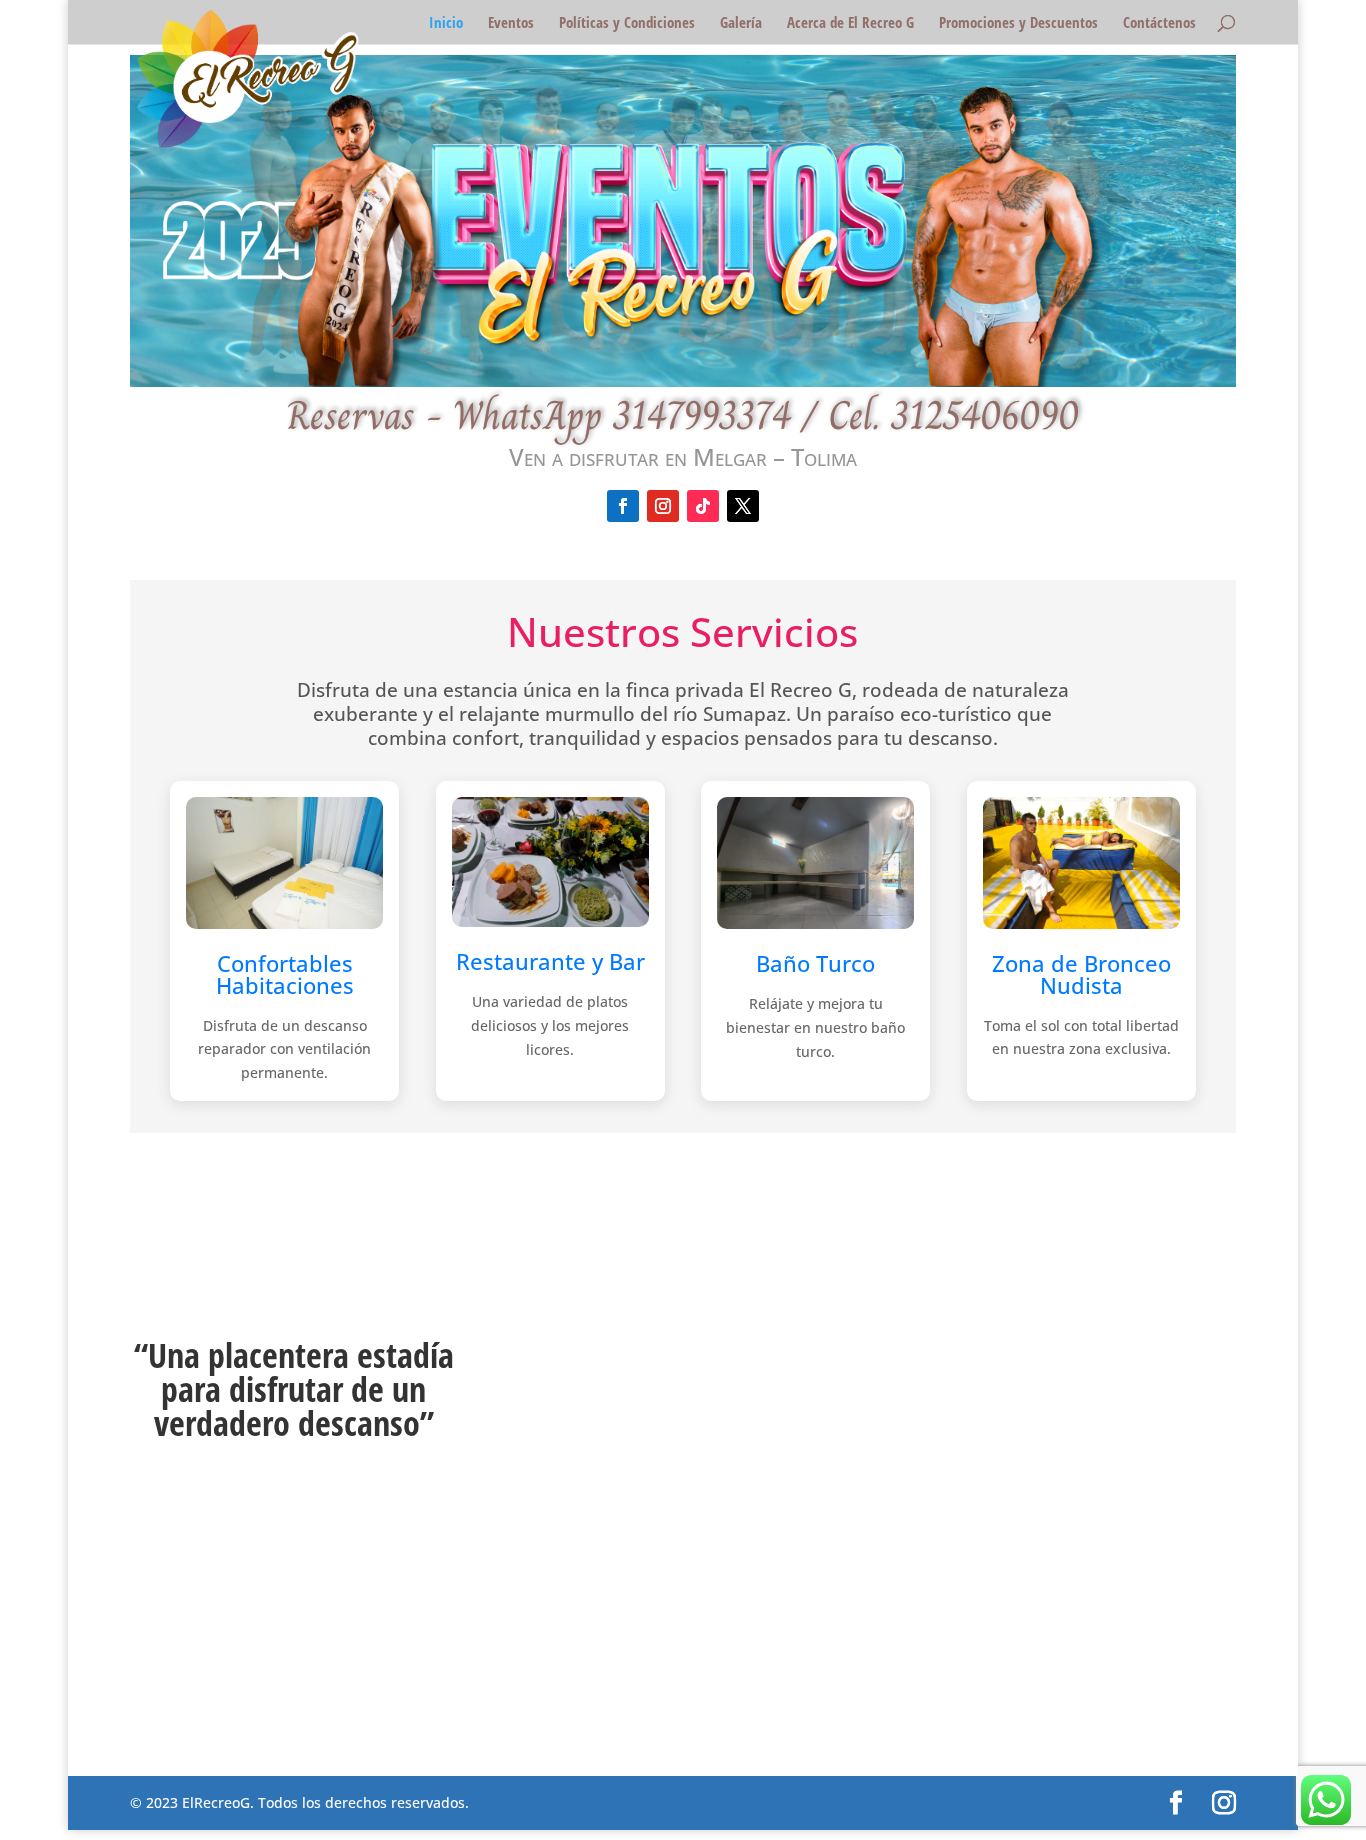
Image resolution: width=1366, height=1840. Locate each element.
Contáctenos (1159, 23)
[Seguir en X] (743, 506)
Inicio (446, 23)
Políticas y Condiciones (627, 23)
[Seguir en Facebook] (623, 506)
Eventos (511, 23)
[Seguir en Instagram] (663, 506)
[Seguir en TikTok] (703, 506)
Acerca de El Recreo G (850, 23)
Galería (741, 23)
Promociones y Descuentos (1018, 23)
